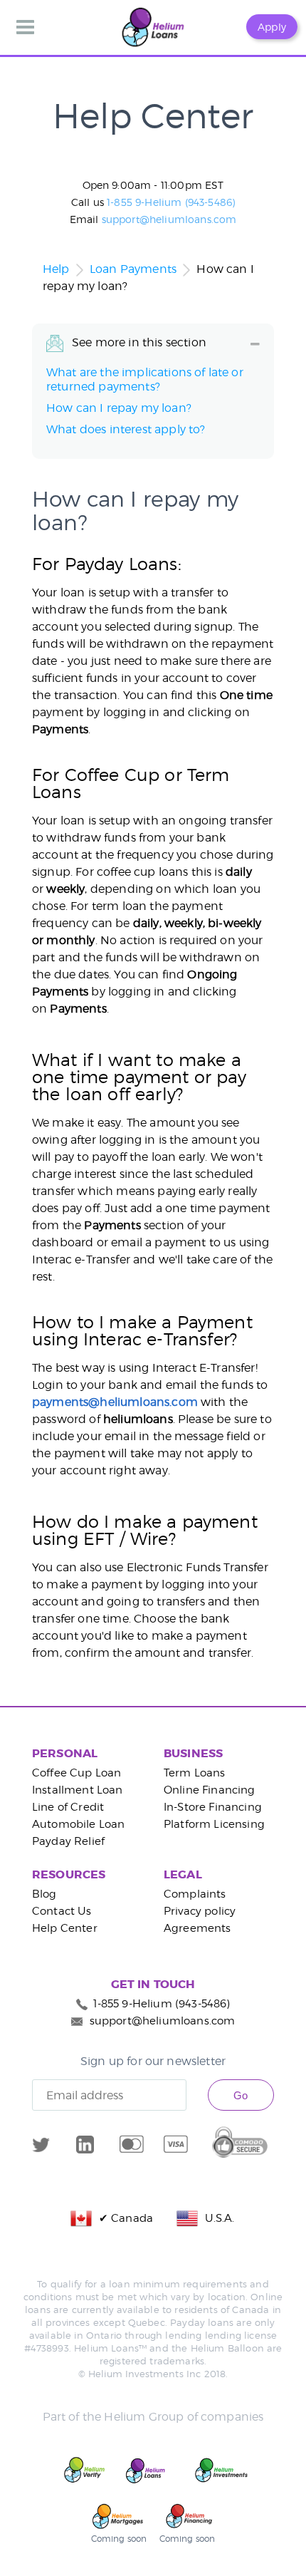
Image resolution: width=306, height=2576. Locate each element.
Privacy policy (200, 1911)
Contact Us (62, 1911)
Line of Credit (68, 1807)
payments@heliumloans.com (115, 1402)
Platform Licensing (214, 1824)
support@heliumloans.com (169, 219)
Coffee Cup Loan (76, 1773)
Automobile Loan (78, 1824)
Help (56, 269)
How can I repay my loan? (119, 408)
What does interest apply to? (126, 429)
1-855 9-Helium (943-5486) (171, 202)
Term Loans (195, 1773)
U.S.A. (216, 2218)
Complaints (195, 1894)
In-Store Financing (213, 1807)
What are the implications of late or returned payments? (145, 379)
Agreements (197, 1928)
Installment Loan (78, 1790)
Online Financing (210, 1790)
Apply (272, 27)
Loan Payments (133, 269)
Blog (44, 1894)
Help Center (65, 1928)
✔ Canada (123, 2218)
